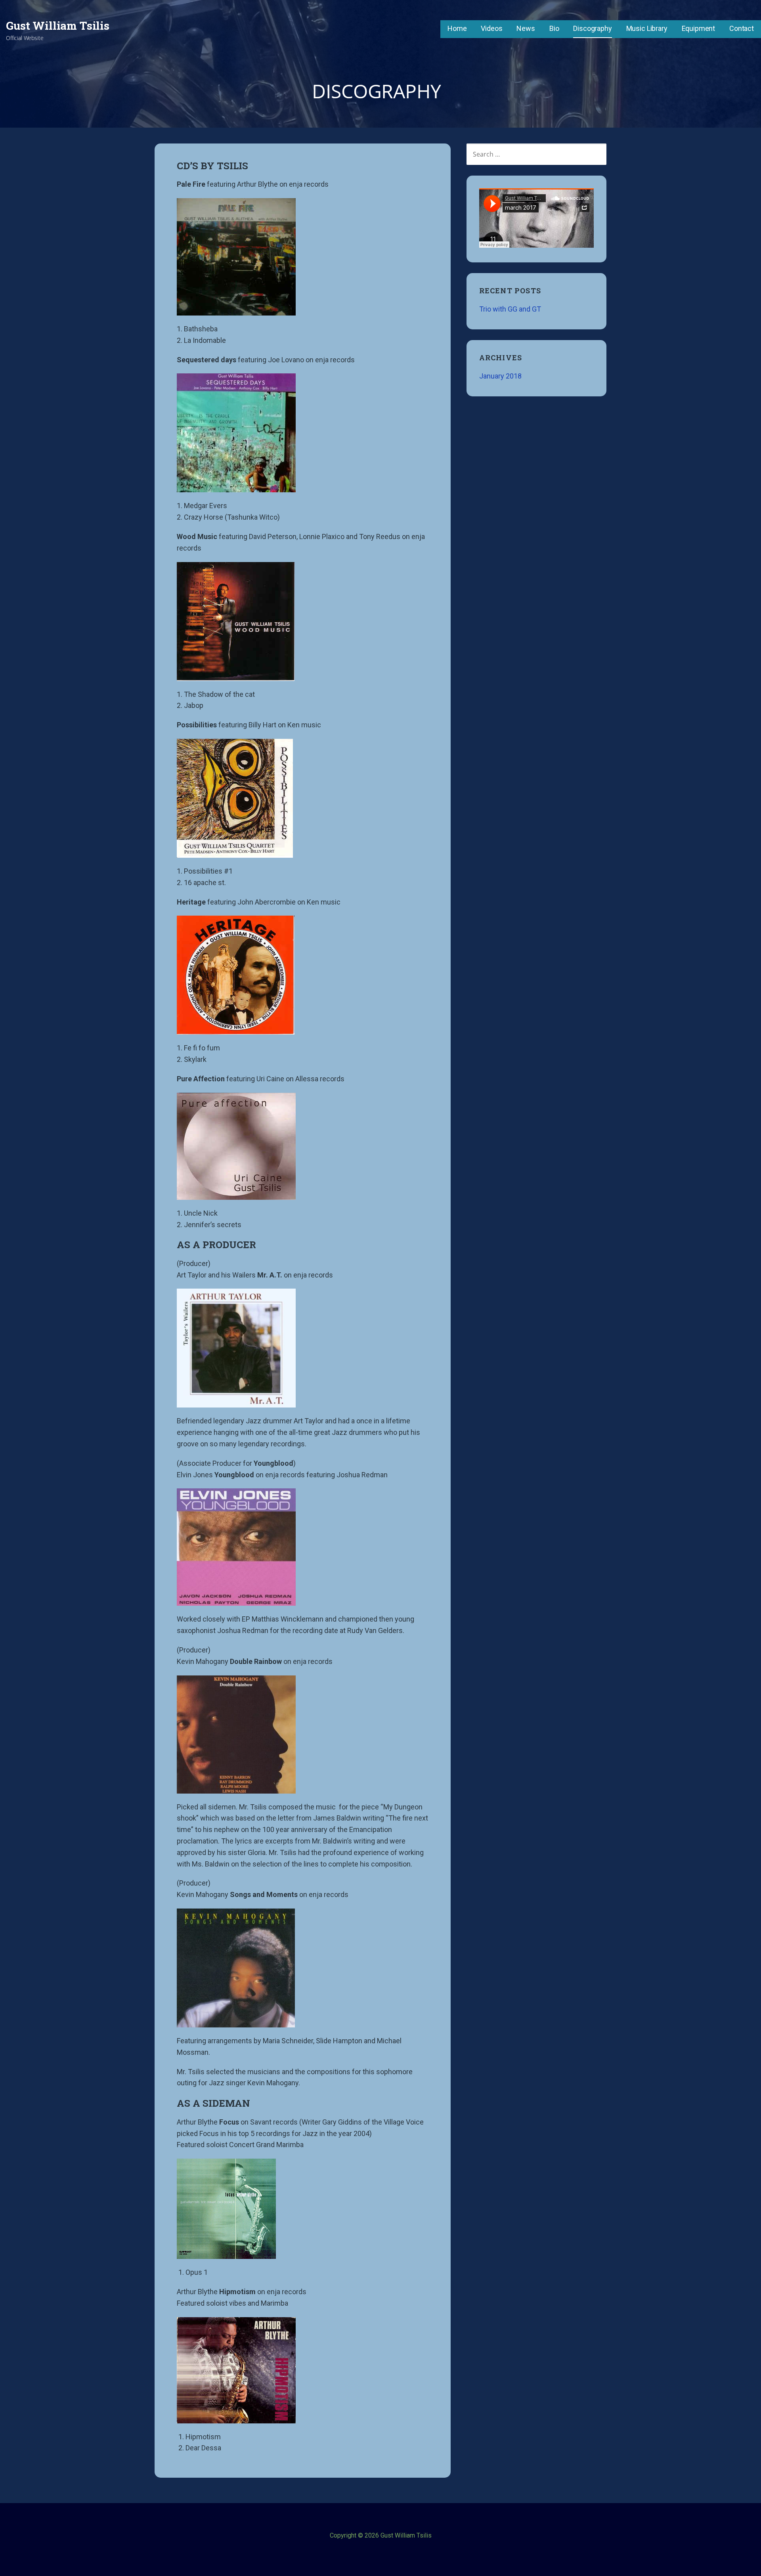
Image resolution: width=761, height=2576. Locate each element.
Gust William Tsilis (58, 26)
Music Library (647, 28)
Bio (554, 28)
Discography (592, 28)
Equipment (699, 28)
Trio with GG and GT (510, 309)
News (526, 28)
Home (457, 28)
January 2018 (500, 376)
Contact (742, 28)
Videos (491, 28)
